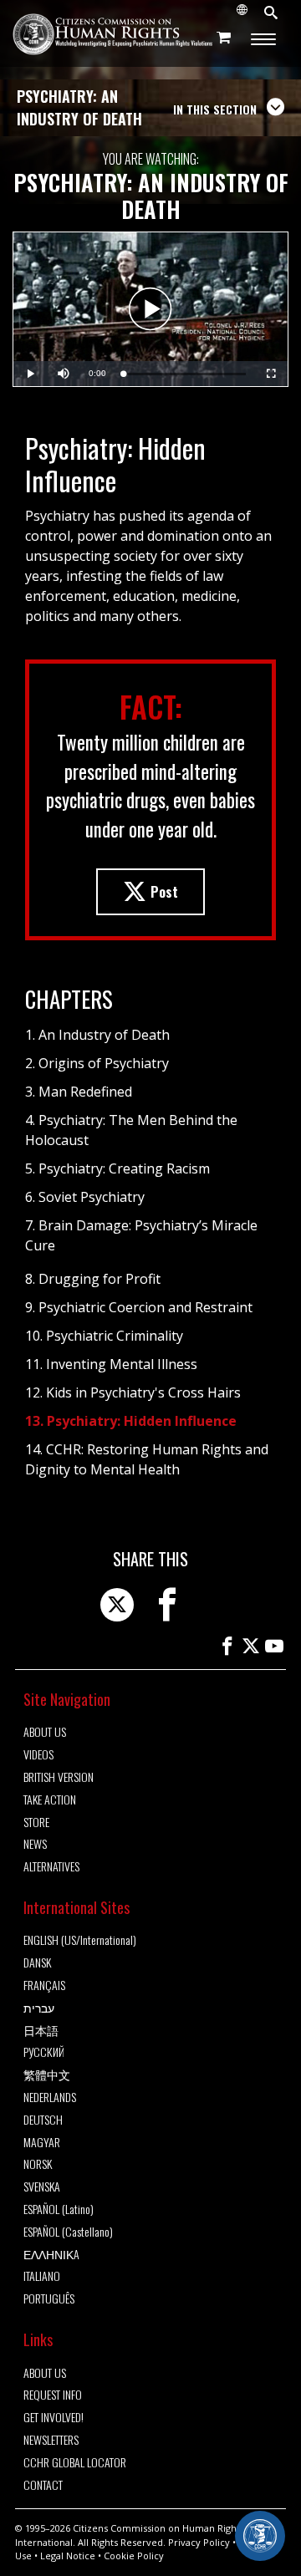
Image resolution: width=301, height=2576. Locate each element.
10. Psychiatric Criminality (104, 1336)
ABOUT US (45, 1732)
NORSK (38, 2164)
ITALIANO (42, 2276)
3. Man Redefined (79, 1092)
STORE (36, 1823)
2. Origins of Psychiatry (97, 1063)
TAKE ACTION (50, 1800)
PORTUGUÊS (49, 2299)
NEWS (35, 1844)
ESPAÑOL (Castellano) (68, 2232)
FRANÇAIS (44, 1985)
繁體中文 (47, 2075)
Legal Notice (68, 2556)
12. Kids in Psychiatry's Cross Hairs (133, 1392)
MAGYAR (42, 2143)
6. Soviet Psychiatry (85, 1197)
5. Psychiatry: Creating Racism (117, 1168)
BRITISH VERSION (59, 1777)
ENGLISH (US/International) (80, 1940)
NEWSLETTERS (51, 2440)
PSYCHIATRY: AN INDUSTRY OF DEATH (79, 107)
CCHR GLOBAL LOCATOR (75, 2463)
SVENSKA (42, 2187)
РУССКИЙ (44, 2052)
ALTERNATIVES (51, 1867)
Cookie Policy (134, 2556)
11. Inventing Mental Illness (111, 1364)
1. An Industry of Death (97, 1035)
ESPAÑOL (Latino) (59, 2209)
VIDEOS (38, 1755)
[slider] (184, 374)
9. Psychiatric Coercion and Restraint (139, 1307)
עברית (39, 2008)
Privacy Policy (199, 2542)
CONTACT (43, 2485)
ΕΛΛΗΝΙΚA (51, 2255)
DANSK (37, 1963)
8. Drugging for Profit (93, 1279)
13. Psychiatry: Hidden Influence (131, 1421)
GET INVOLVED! (54, 2418)
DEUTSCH (43, 2120)
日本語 (41, 2031)
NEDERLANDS (50, 2097)
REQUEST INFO (53, 2395)
